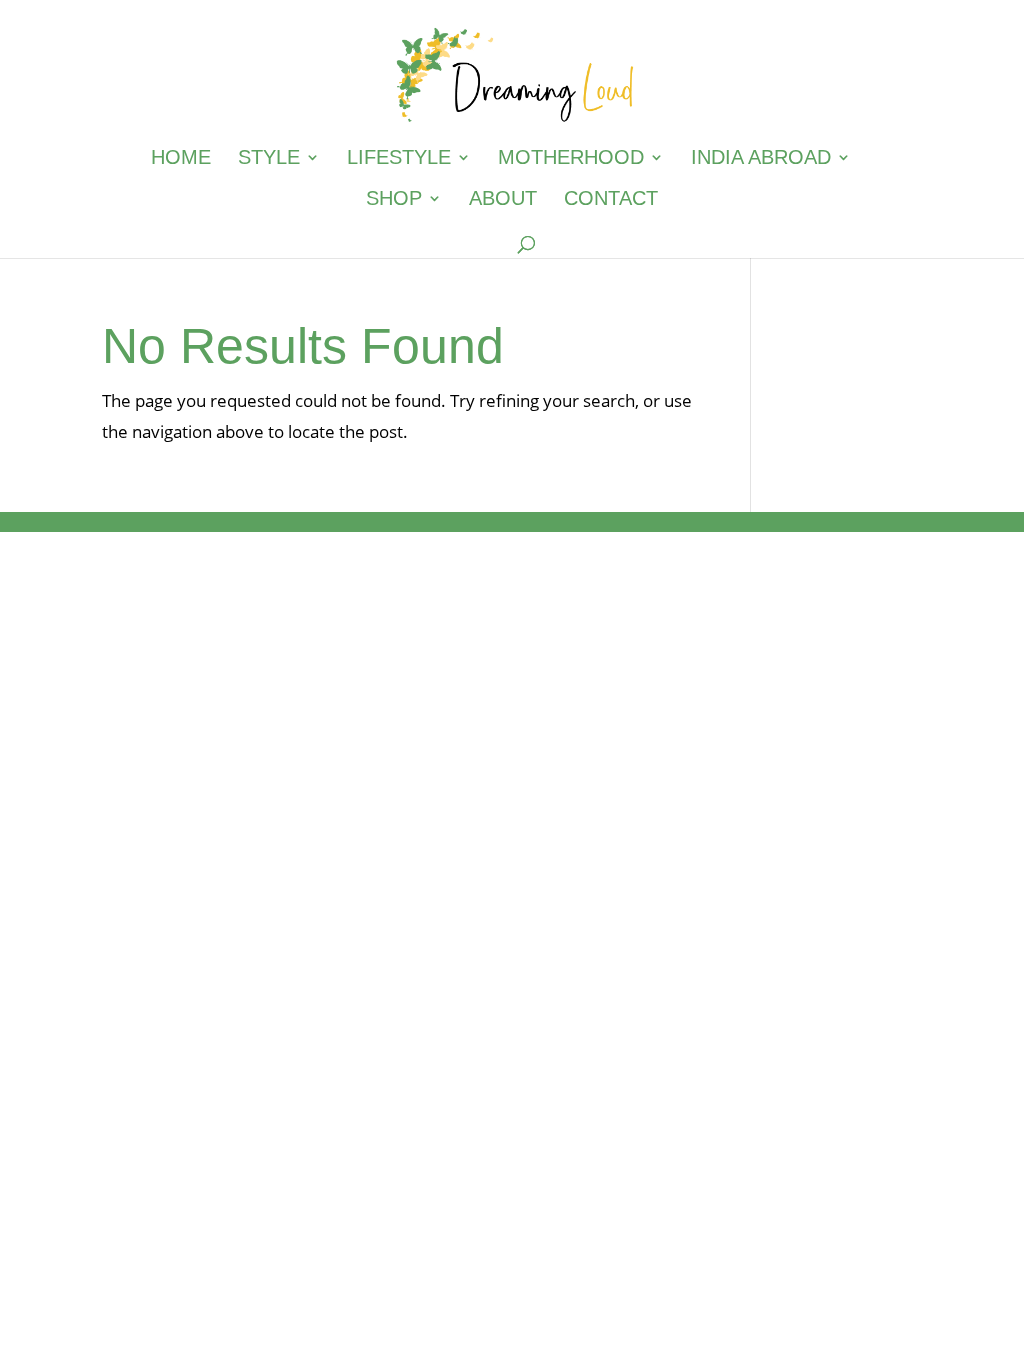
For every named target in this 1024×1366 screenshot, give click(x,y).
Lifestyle (399, 159)
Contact (611, 200)
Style (269, 159)
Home (181, 159)
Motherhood (571, 159)
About (503, 200)
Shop (394, 200)
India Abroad (761, 159)
